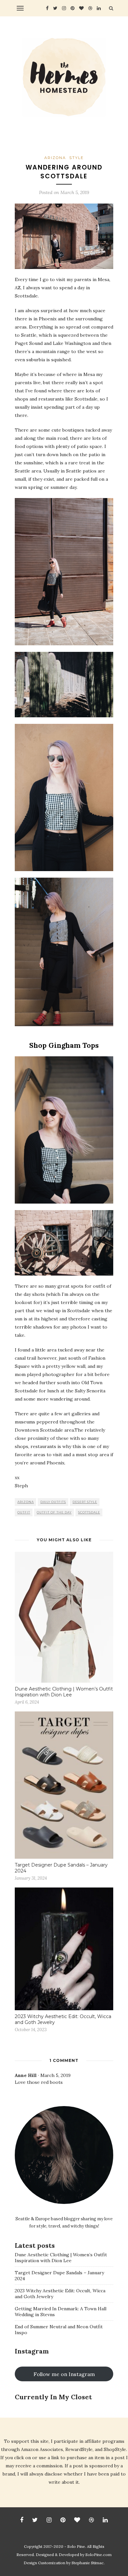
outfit (24, 1512)
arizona (26, 1502)
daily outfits (53, 1502)
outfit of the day (54, 1512)
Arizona (55, 158)
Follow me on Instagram (64, 2374)
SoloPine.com (98, 2555)
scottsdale (89, 1512)
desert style (85, 1502)
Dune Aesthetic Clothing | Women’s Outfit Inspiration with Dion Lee (64, 1692)
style (76, 158)
